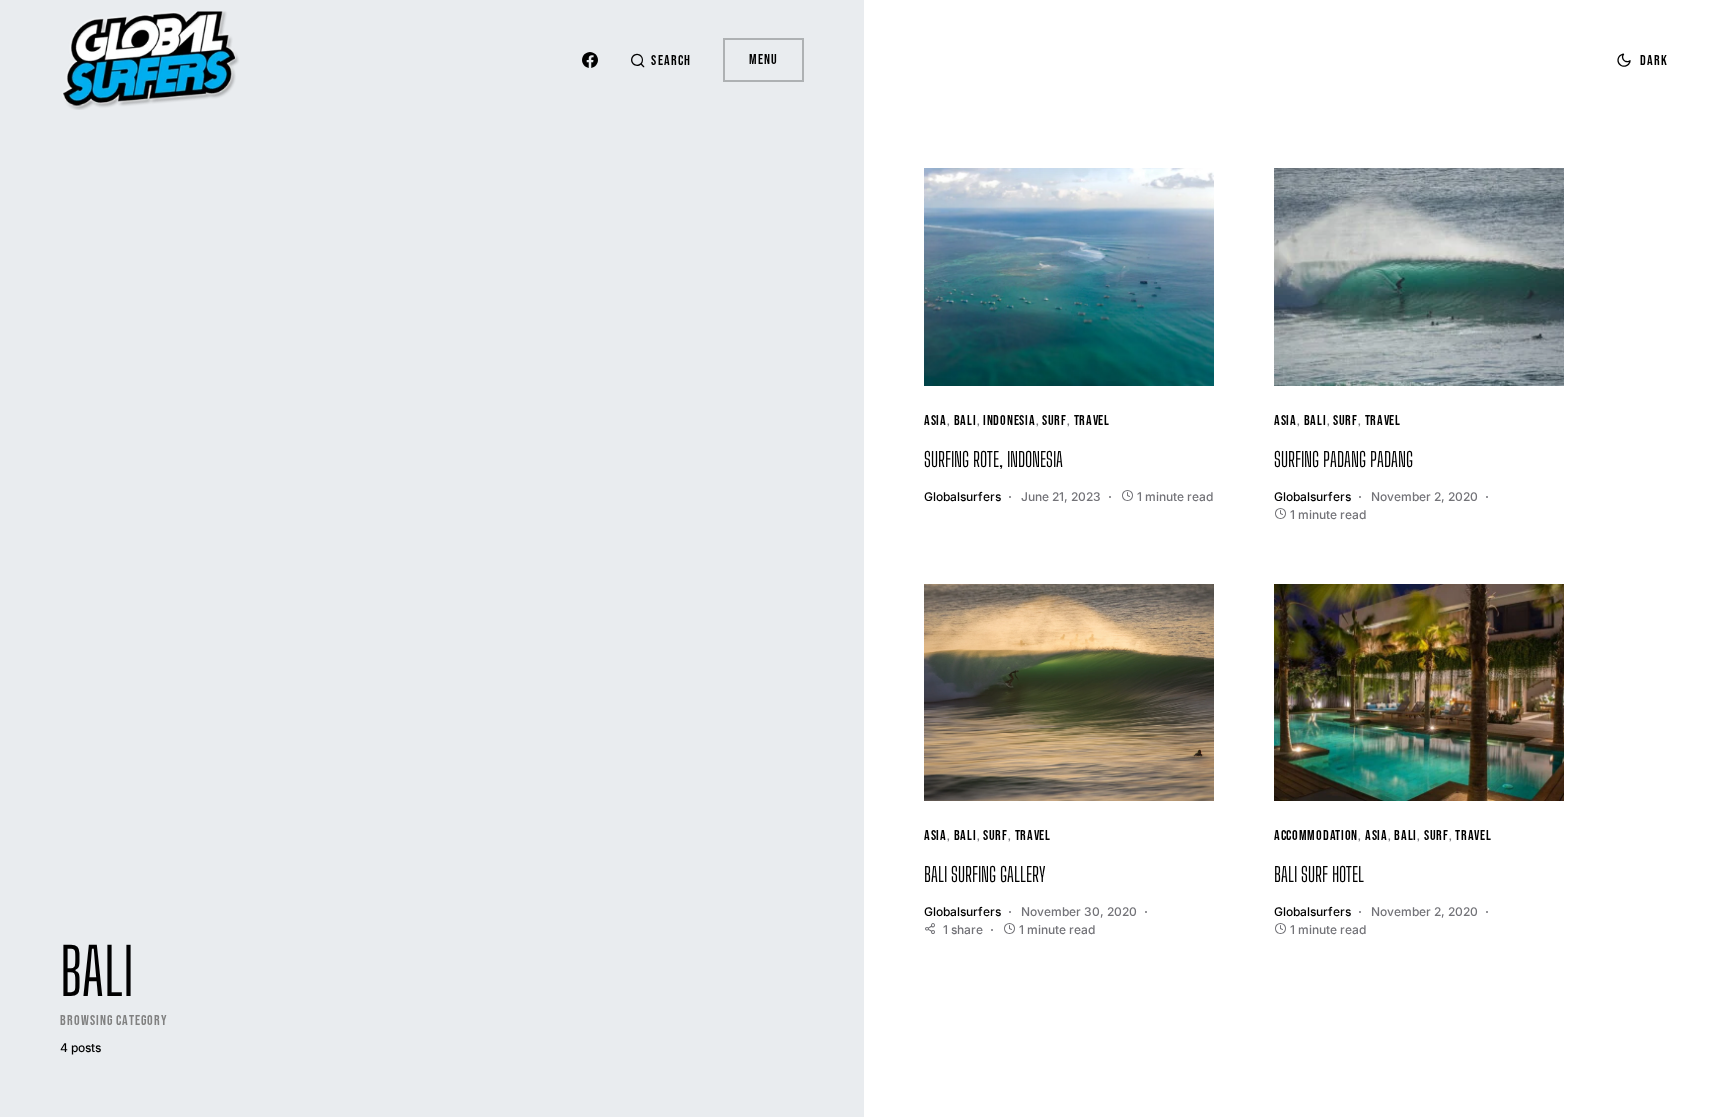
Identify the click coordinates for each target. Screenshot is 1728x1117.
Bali (965, 420)
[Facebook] (590, 60)
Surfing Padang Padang (1343, 459)
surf (1054, 420)
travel (1092, 420)
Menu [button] (763, 59)
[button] (660, 60)
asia (935, 420)
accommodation (1316, 835)
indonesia (1009, 420)
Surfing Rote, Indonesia (993, 459)
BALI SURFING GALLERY (985, 874)
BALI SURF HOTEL (1319, 874)
